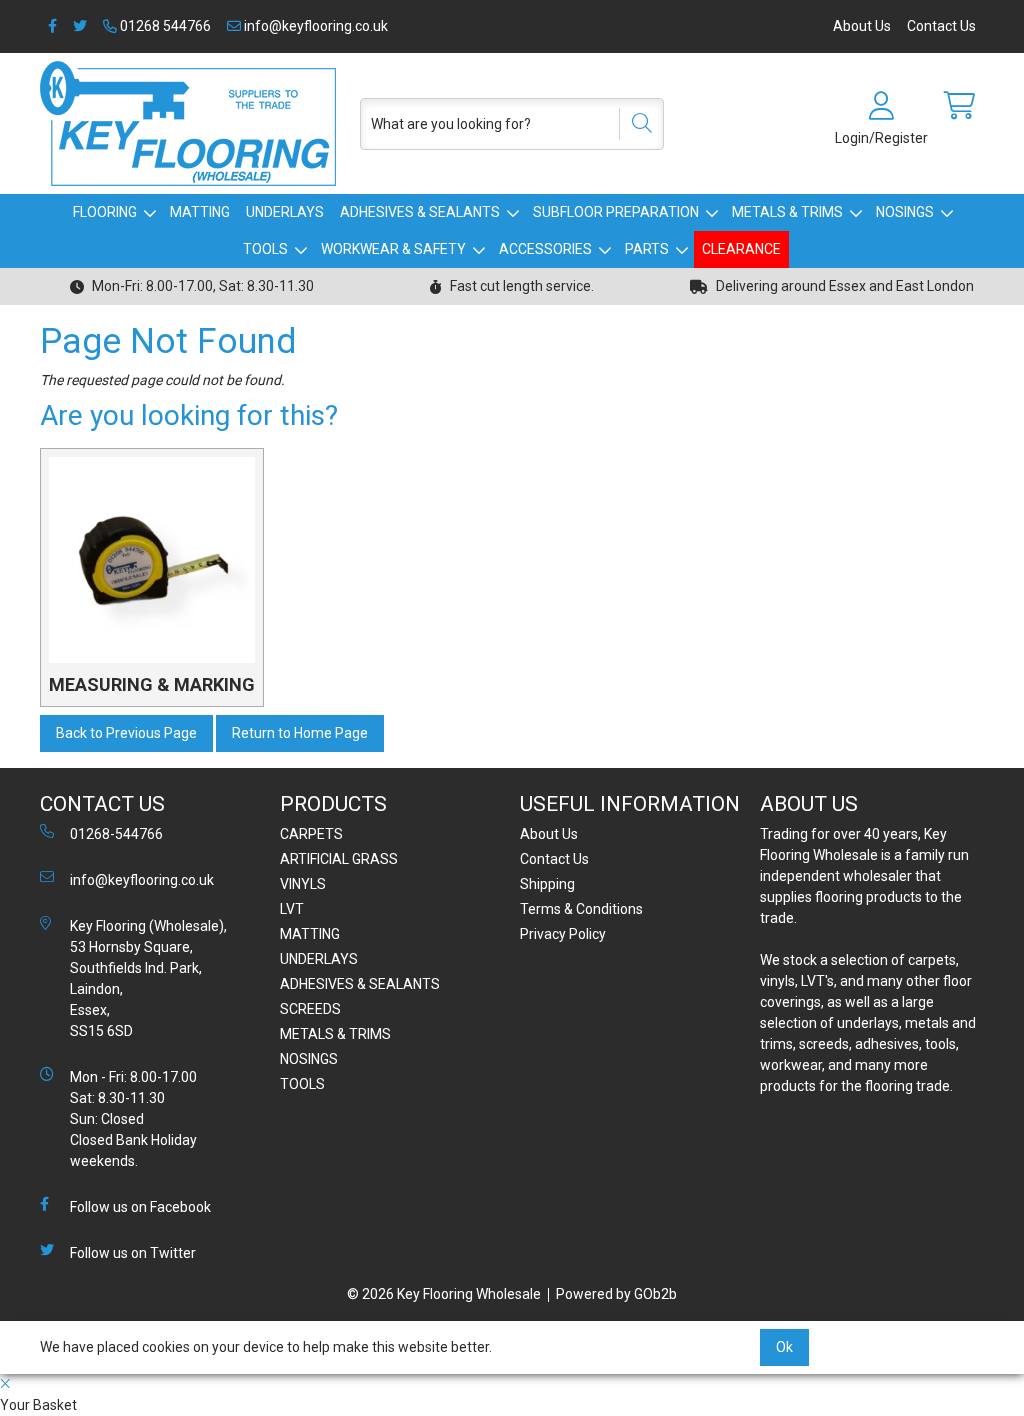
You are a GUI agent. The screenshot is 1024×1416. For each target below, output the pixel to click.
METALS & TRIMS (787, 212)
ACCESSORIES (545, 249)
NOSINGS (905, 212)
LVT (292, 909)
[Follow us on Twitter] (80, 26)
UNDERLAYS (285, 212)
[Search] (635, 124)
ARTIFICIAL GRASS (339, 859)
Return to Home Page (300, 733)
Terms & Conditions (581, 909)
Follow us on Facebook (140, 1207)
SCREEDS (310, 1009)
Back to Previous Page (126, 733)
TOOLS (265, 249)
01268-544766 (116, 834)
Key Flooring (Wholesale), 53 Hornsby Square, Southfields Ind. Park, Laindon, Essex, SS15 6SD (148, 978)
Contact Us (941, 26)
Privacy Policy (563, 934)
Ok (784, 1347)
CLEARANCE (741, 249)
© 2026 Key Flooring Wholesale (444, 1294)
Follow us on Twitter (133, 1253)
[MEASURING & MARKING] (152, 560)
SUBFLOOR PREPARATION (616, 212)
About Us (862, 26)
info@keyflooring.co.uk (314, 26)
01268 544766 (164, 26)
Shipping (547, 884)
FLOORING (105, 212)
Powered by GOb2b (616, 1294)
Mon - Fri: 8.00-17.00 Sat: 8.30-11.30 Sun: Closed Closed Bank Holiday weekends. (133, 1119)
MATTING (200, 212)
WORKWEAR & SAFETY (393, 249)
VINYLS (303, 884)
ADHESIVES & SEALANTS (420, 212)
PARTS (647, 249)
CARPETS (311, 834)
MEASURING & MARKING (152, 684)
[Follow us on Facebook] (52, 26)
